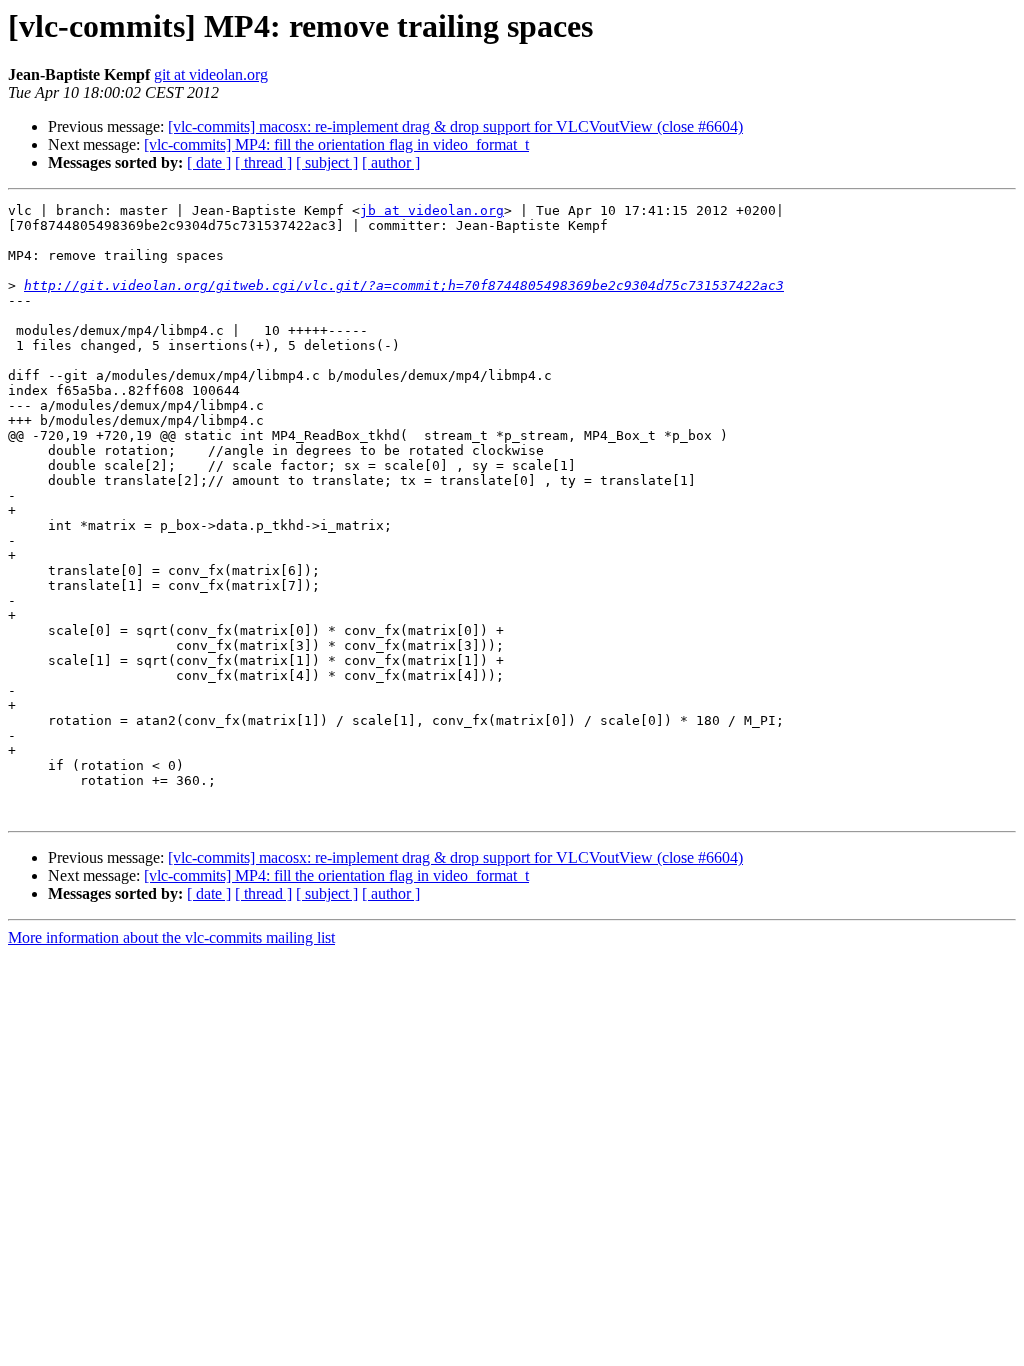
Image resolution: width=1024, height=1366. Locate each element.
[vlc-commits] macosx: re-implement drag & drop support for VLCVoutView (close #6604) (455, 126)
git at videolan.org (211, 74)
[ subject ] (327, 162)
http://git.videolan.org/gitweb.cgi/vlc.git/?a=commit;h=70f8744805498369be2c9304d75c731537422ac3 (404, 285)
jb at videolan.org (432, 210)
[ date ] (209, 162)
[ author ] (391, 162)
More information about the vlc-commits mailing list (171, 937)
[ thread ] (263, 162)
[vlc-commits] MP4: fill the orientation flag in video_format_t (336, 144)
